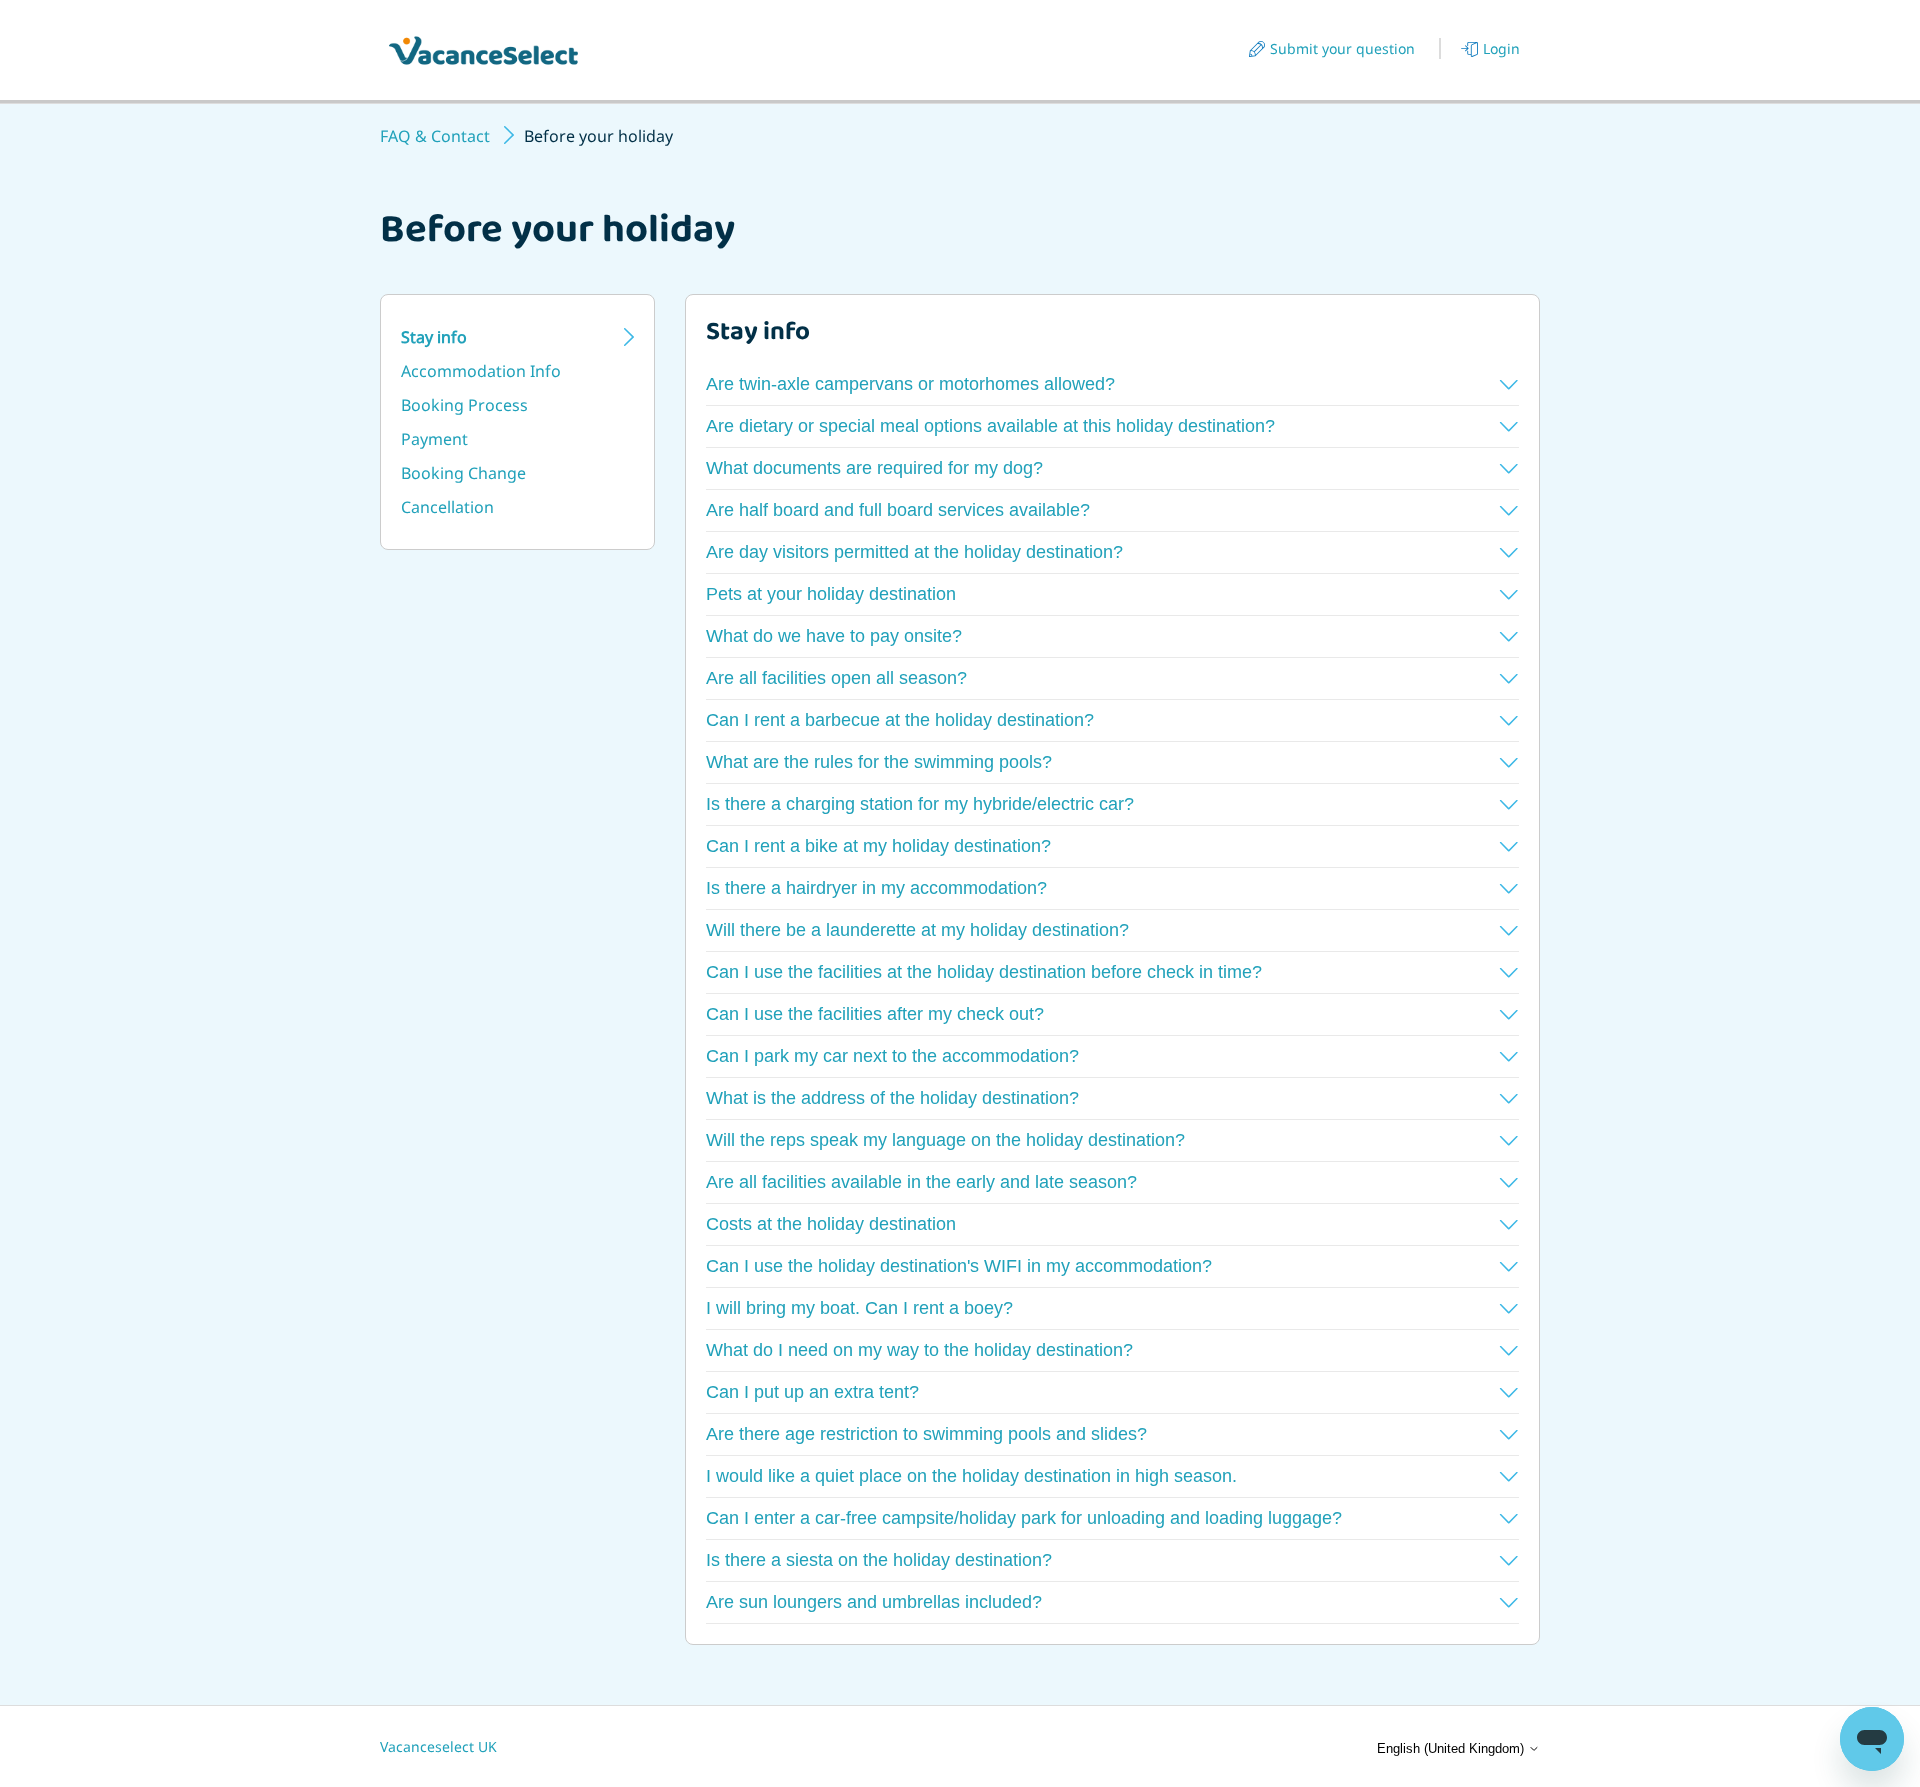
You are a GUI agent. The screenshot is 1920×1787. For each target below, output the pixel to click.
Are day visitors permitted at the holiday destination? (914, 552)
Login (1501, 48)
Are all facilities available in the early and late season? (921, 1182)
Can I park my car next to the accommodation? (892, 1056)
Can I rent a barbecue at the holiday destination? (900, 720)
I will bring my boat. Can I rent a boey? (859, 1308)
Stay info (434, 337)
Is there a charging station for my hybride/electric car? (920, 804)
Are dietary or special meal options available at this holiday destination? (990, 426)
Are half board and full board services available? (898, 510)
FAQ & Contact (435, 136)
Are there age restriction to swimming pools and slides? (926, 1434)
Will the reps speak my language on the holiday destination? (945, 1140)
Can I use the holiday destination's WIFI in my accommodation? (959, 1266)
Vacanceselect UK (438, 1746)
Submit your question (1342, 48)
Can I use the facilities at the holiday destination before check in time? (984, 972)
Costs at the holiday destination (831, 1224)
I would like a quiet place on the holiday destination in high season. (971, 1476)
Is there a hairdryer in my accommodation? (876, 888)
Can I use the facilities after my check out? (875, 1014)
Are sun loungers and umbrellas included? (874, 1602)
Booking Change (463, 473)
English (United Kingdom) (1452, 1748)
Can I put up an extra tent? (812, 1392)
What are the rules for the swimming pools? (879, 762)
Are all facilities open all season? (836, 678)
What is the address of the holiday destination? (892, 1098)
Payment (434, 439)
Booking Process (464, 405)
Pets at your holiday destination (831, 594)
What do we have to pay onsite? (834, 636)
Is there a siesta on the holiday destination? (879, 1560)
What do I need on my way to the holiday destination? (919, 1350)
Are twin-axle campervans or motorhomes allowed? (910, 384)
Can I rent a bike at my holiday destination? (878, 846)
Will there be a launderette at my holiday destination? (917, 930)
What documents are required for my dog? (874, 468)
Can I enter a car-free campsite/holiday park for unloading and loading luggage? (1024, 1518)
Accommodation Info (481, 371)
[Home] (483, 50)
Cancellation (447, 507)
